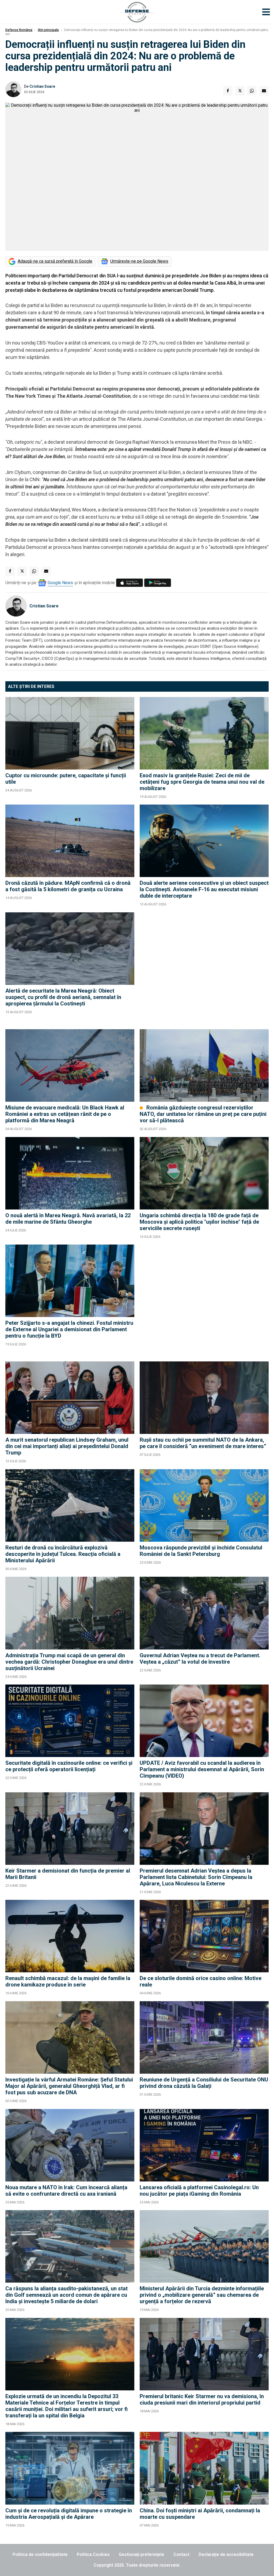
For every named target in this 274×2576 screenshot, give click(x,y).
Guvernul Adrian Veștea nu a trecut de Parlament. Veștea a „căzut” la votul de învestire (200, 1659)
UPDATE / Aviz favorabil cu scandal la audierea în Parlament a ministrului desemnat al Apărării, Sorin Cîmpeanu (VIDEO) (202, 1769)
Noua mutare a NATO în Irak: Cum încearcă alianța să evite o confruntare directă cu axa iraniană (66, 2191)
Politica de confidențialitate (40, 2554)
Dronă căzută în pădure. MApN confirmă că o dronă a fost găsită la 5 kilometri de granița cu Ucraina (68, 886)
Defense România (19, 30)
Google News (60, 583)
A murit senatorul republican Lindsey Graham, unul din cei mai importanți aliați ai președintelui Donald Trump (67, 1446)
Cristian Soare (42, 86)
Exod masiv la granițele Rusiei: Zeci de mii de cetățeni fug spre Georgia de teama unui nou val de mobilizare (202, 782)
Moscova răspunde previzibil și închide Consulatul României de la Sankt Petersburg (201, 1551)
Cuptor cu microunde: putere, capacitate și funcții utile (66, 779)
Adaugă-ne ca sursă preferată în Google (55, 261)
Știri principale (48, 30)
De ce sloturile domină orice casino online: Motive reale (201, 1981)
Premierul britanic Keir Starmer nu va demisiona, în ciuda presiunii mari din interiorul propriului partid (202, 2399)
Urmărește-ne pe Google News (139, 261)
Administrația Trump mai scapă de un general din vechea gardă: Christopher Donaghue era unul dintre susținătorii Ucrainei (69, 1662)
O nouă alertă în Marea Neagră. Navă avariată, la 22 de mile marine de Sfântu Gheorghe (68, 1219)
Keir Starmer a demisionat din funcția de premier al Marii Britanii (68, 1874)
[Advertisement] (204, 968)
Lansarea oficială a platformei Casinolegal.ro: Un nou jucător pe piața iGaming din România (199, 2191)
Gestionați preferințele (142, 2554)
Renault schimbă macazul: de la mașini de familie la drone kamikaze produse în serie (68, 1981)
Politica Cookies (93, 2554)
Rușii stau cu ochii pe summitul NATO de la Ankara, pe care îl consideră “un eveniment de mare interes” (203, 1443)
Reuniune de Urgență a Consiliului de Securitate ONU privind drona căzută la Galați (204, 2083)
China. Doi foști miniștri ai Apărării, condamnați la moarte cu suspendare (200, 2514)
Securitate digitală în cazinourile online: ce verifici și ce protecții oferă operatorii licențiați (69, 1766)
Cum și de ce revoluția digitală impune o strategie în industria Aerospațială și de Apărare (69, 2514)
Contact (181, 2554)
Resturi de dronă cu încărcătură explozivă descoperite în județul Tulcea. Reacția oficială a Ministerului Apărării (63, 1554)
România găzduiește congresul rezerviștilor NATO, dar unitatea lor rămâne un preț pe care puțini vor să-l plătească (203, 1114)
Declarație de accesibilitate (226, 2554)
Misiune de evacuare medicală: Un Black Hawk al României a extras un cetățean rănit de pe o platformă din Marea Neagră (65, 1114)
